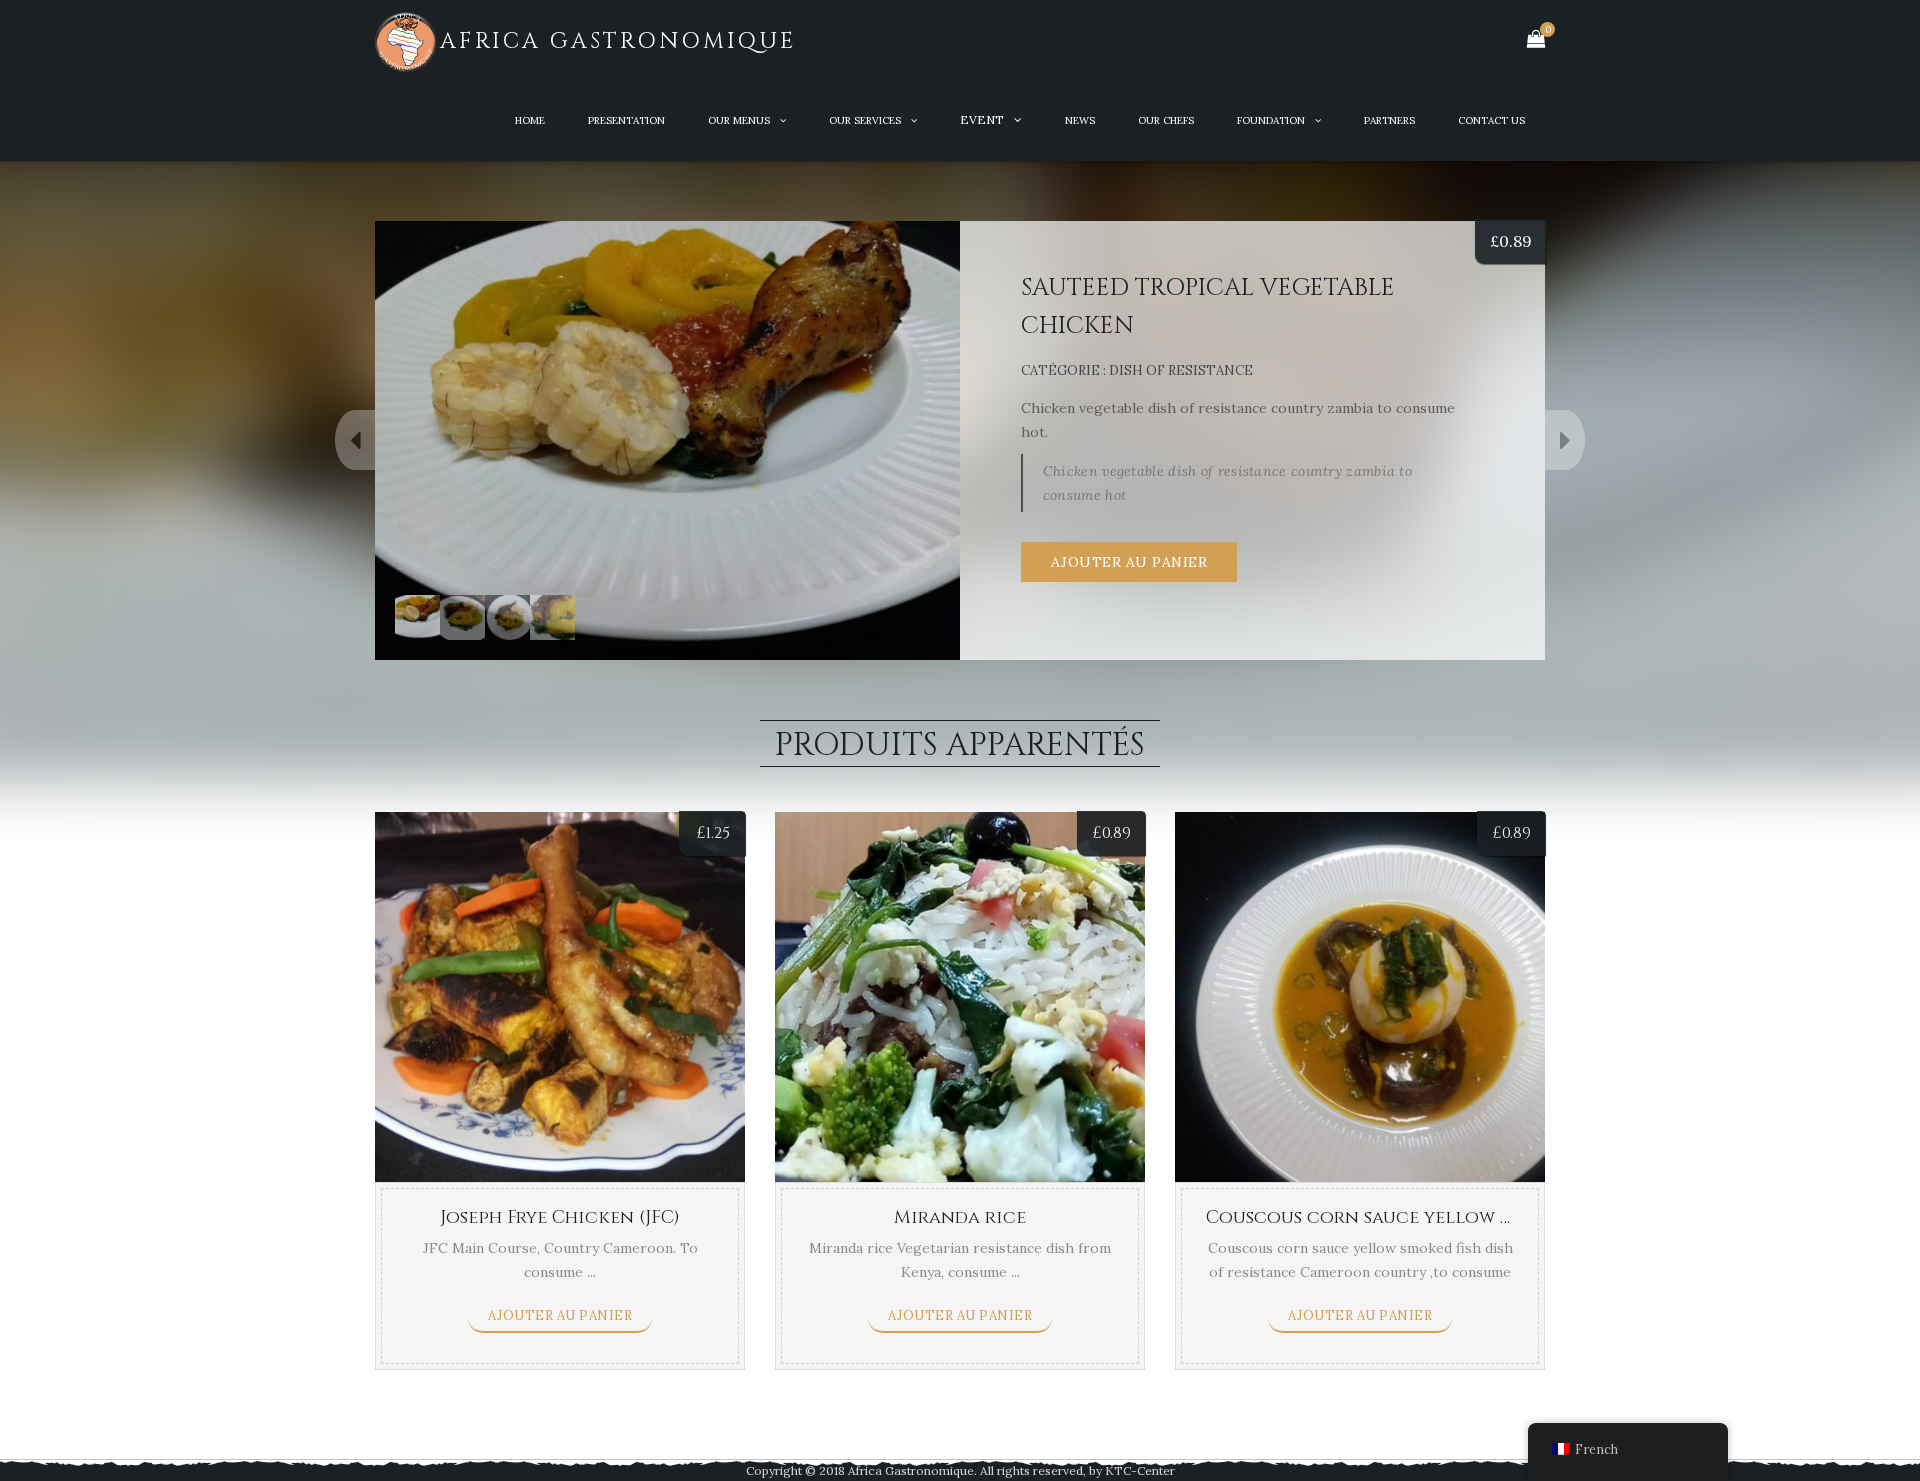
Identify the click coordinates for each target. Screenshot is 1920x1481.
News (1080, 120)
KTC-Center (1140, 1470)
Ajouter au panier (1129, 562)
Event (982, 119)
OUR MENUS (739, 120)
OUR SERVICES (865, 120)
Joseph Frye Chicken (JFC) (560, 1217)
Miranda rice (960, 1217)
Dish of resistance (1181, 370)
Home (530, 120)
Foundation (1271, 120)
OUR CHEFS (1166, 120)
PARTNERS (1389, 120)
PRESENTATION (626, 120)
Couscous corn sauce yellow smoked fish (1411, 1217)
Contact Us (1491, 120)
